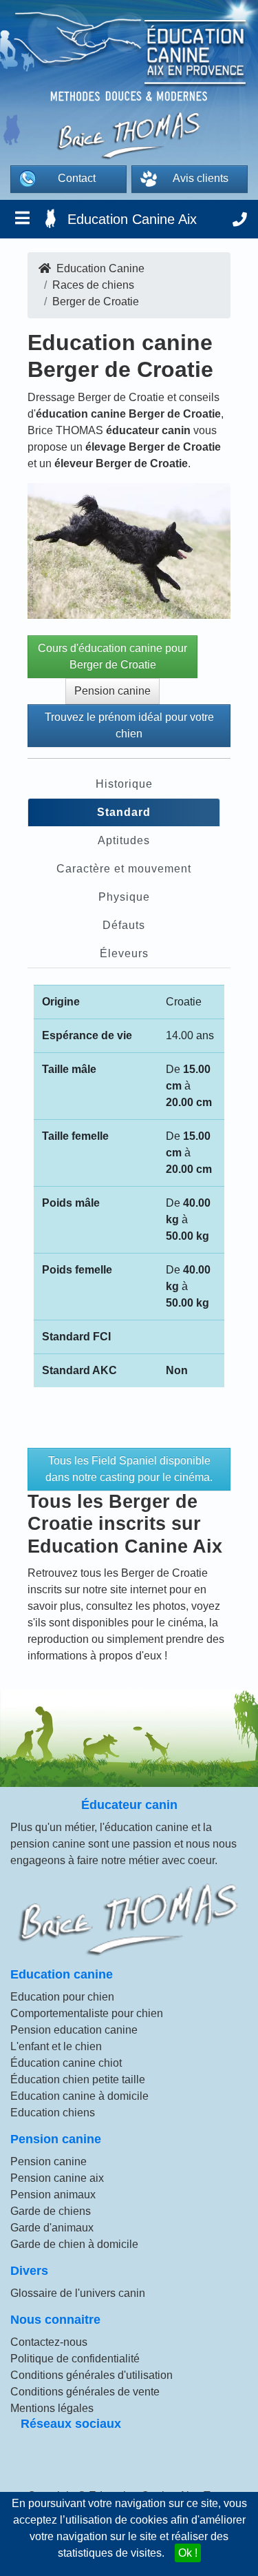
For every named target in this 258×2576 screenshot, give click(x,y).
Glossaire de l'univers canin (78, 2293)
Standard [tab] (124, 812)
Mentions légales (52, 2408)
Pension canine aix (57, 2178)
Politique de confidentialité (75, 2359)
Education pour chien (62, 1997)
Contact (77, 178)
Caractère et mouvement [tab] (124, 869)
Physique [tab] (124, 897)
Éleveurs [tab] (124, 953)
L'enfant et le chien (56, 2046)
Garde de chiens (51, 2211)
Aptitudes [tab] (124, 840)
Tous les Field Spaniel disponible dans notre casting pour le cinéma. (129, 1469)
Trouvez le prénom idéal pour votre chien (129, 725)
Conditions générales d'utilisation (92, 2375)
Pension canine (112, 691)
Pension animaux (53, 2195)
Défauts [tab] (124, 925)
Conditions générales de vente (85, 2392)
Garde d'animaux (52, 2228)
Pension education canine (74, 2030)
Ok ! (188, 2553)
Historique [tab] (124, 784)
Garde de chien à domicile (74, 2244)
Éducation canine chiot (66, 2063)
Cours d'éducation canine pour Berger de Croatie (112, 656)
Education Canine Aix (132, 219)
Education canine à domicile (79, 2096)
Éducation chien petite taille (78, 2079)
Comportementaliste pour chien (87, 2013)
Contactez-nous (49, 2342)
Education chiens (53, 2113)
